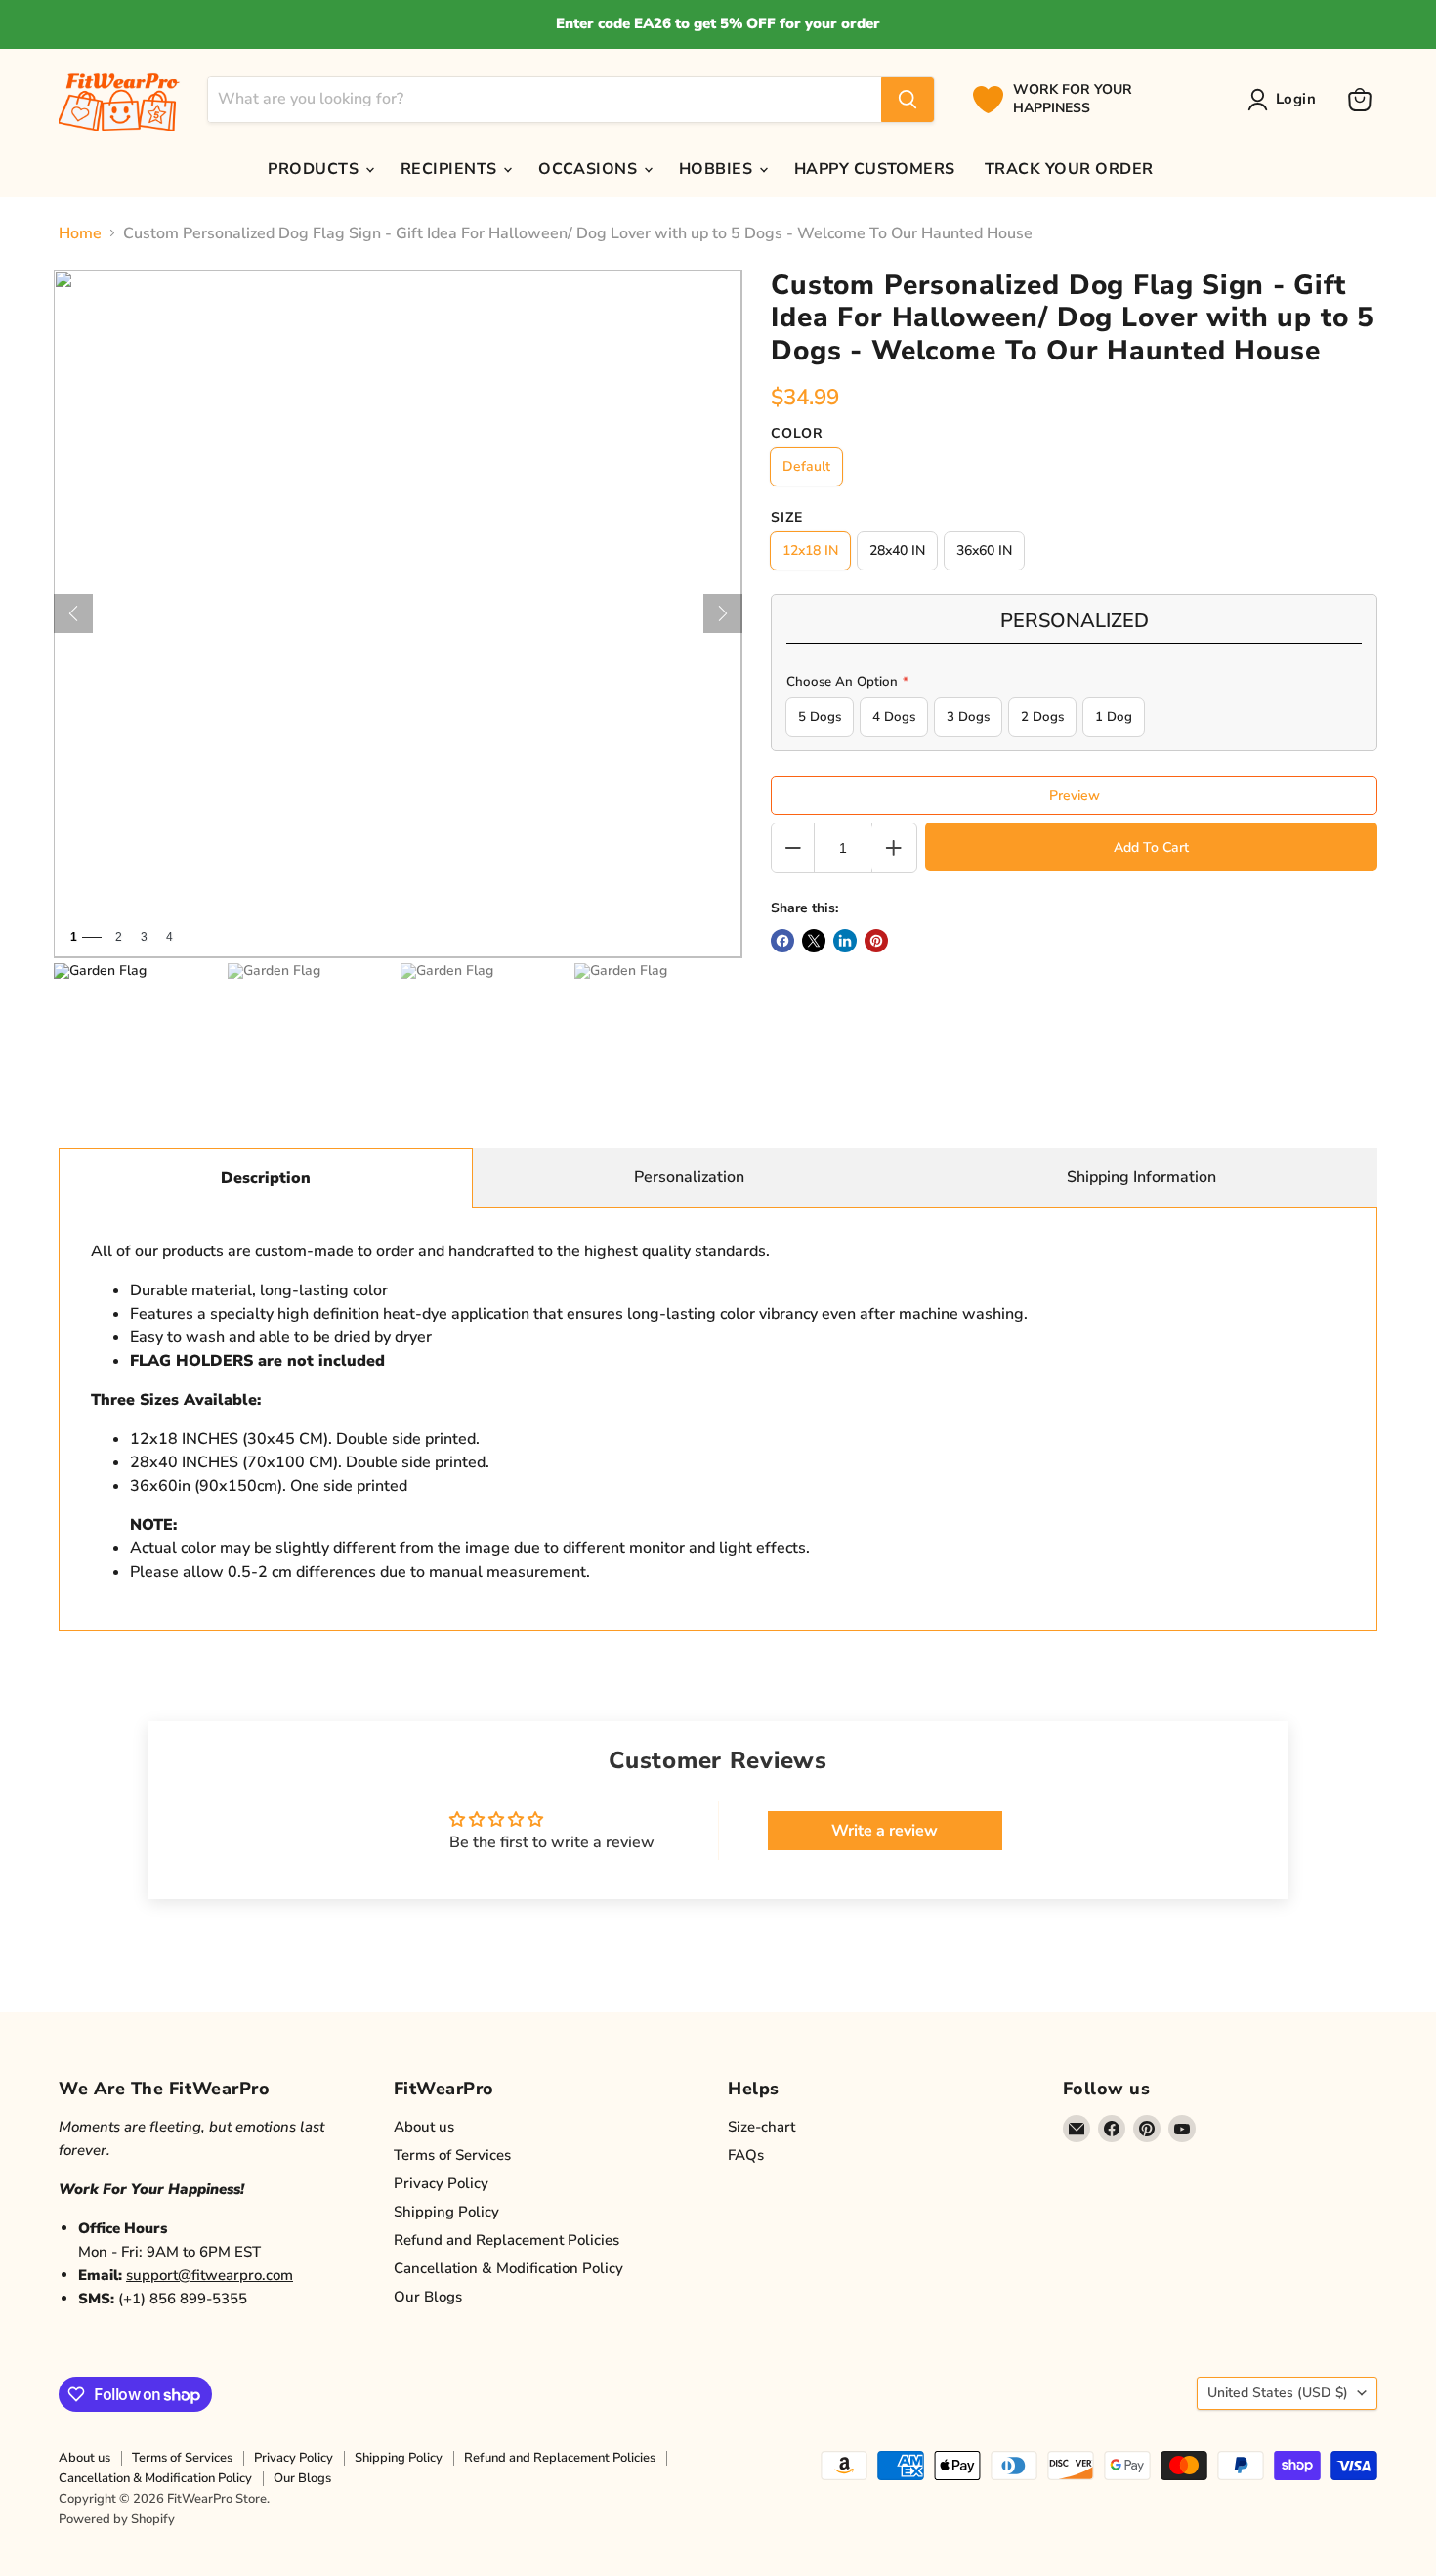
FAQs (746, 2155)
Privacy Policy (441, 2183)
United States (1278, 2393)
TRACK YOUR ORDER (1069, 169)
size (787, 518)
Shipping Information (1141, 1177)
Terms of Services (452, 2155)
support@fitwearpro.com (210, 2275)
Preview (1075, 796)
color (797, 434)
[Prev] (73, 613)
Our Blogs (428, 2297)
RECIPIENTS (451, 169)
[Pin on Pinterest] (876, 941)
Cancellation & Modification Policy (508, 2268)
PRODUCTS (315, 169)
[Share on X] (814, 941)
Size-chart (761, 2127)
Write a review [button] (885, 1831)
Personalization (689, 1177)
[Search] (908, 100)
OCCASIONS (590, 169)
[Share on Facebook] (782, 941)
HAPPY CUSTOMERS (875, 169)
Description (266, 1178)
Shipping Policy (446, 2212)
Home (80, 233)
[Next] (723, 613)
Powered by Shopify (117, 2519)
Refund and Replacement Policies (507, 2240)
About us (424, 2127)
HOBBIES (718, 169)
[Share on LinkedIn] (845, 941)
